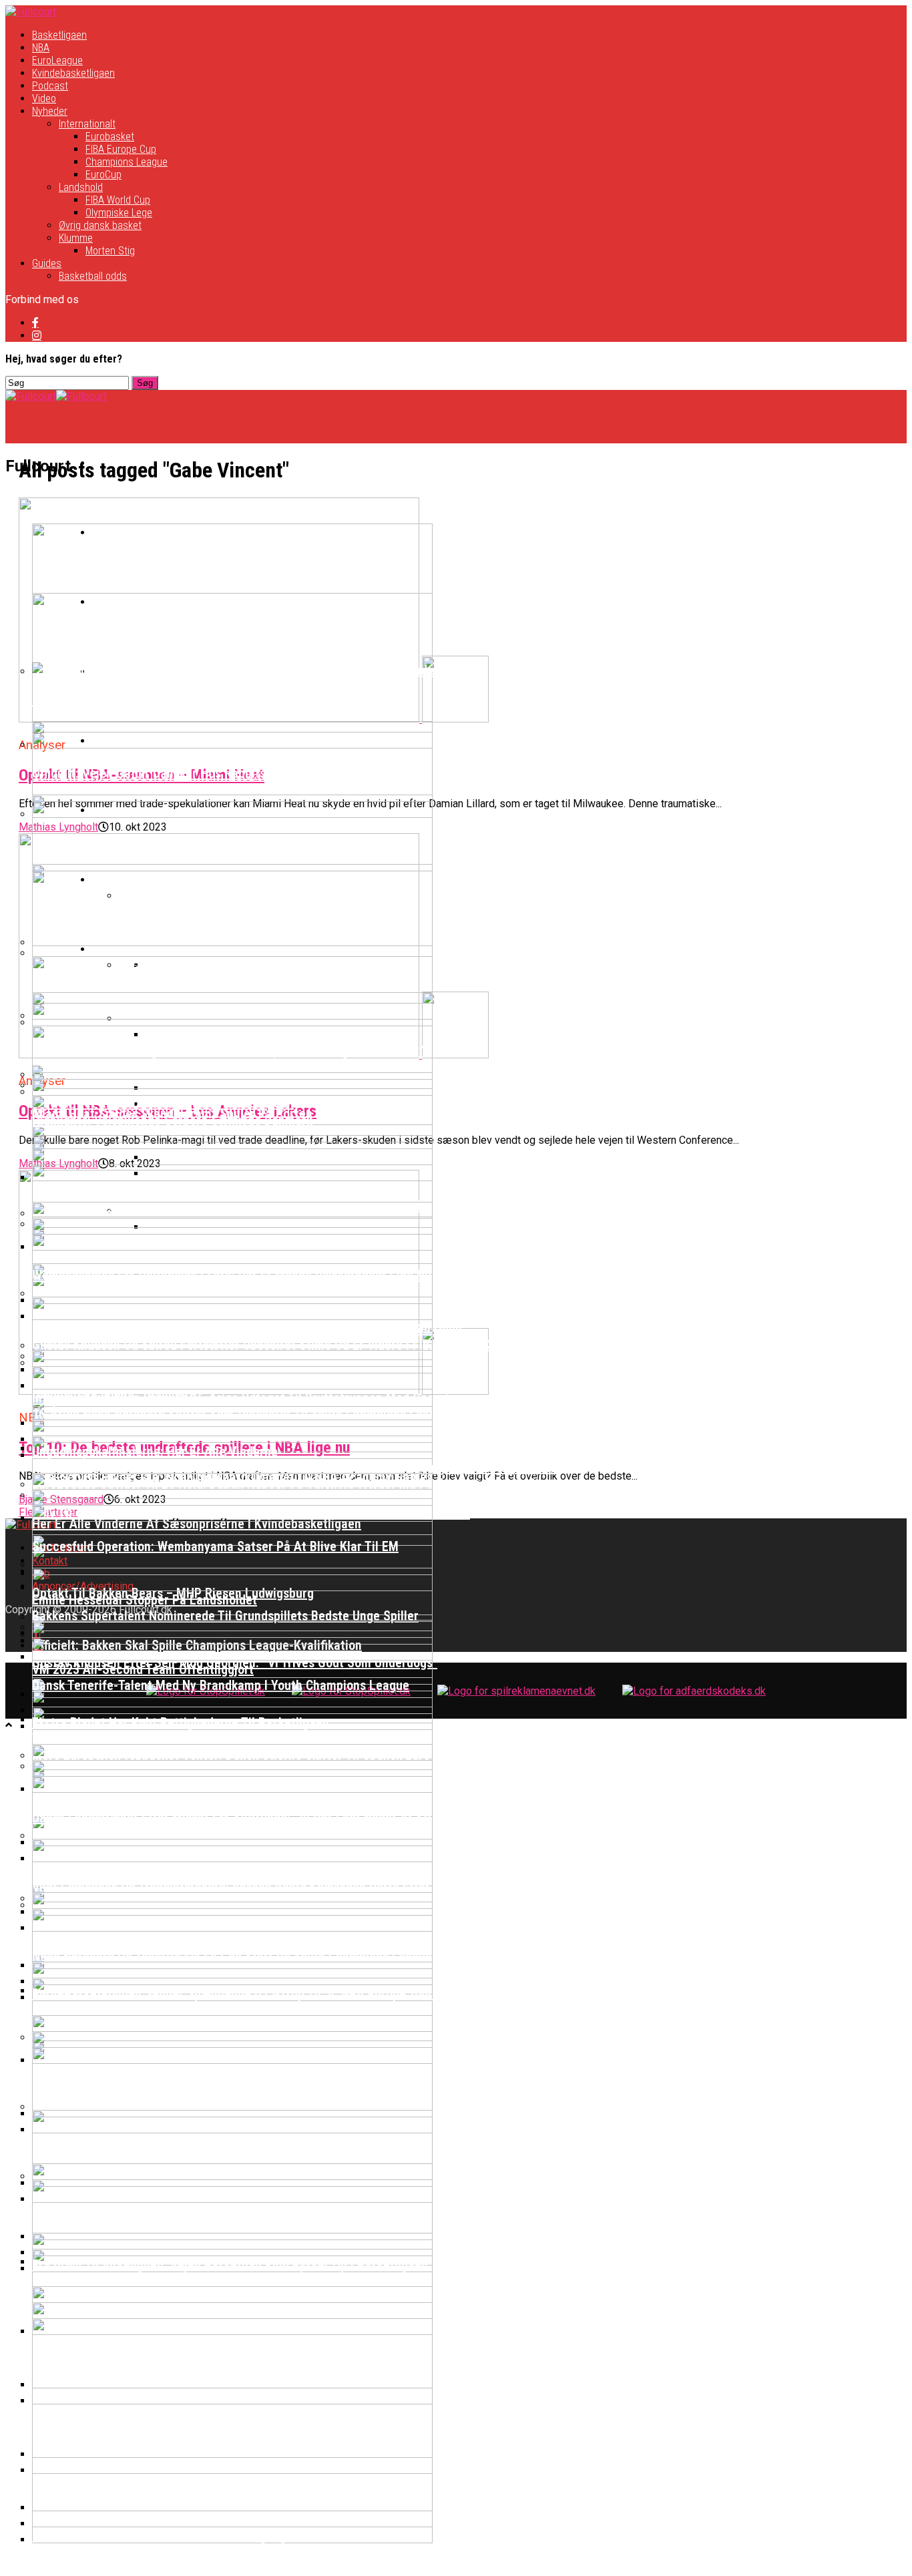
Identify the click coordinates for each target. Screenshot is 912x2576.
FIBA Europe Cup (121, 149)
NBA (41, 48)
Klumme (76, 238)
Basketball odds (93, 276)
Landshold (81, 187)
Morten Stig (110, 251)
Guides (47, 263)
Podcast (50, 86)
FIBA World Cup (118, 200)
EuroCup (103, 175)
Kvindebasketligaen (73, 73)
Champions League (127, 162)
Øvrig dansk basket (100, 225)
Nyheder (50, 111)
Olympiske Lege (119, 213)
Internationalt (87, 124)
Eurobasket (110, 137)
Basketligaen (59, 35)
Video (44, 98)
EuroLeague (57, 60)
